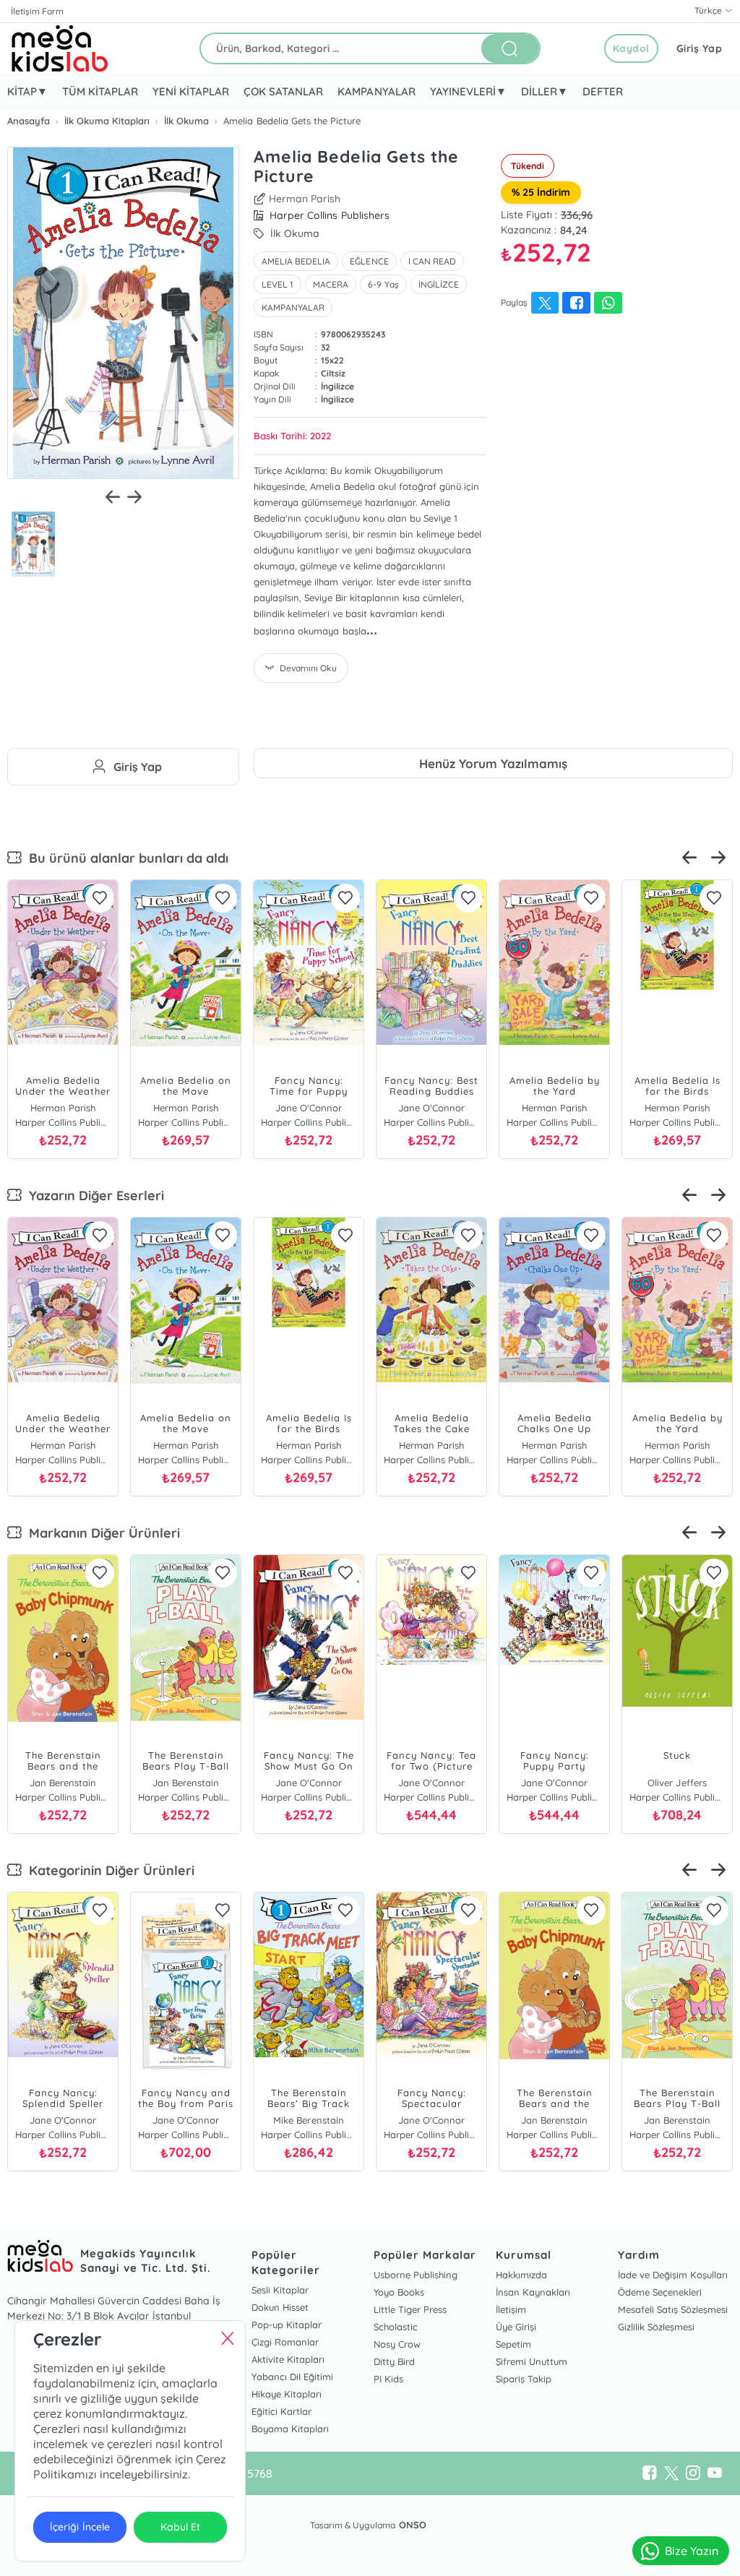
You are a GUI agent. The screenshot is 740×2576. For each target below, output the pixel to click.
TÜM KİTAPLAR (100, 91)
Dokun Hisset (280, 2307)
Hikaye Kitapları (287, 2394)
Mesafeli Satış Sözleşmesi (673, 2309)
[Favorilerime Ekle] (100, 898)
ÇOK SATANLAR (283, 91)
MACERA (331, 284)
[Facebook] (650, 2473)
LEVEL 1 (277, 284)
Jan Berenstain (63, 1783)
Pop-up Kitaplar (287, 2325)
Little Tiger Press (410, 2309)
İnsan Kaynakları (533, 2292)
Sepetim (513, 2344)
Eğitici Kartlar (281, 2411)
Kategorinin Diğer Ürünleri (108, 1870)
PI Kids (388, 2379)
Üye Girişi (516, 2327)
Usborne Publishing (416, 2275)
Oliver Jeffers (677, 1783)
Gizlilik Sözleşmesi (656, 2327)
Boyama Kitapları (290, 2429)
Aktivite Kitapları (288, 2359)
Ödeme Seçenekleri (660, 2292)
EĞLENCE (369, 261)
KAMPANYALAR (376, 91)
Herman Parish (305, 199)
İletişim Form (37, 11)
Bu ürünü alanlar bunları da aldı (125, 858)
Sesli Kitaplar (280, 2290)
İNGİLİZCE (439, 284)
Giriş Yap (700, 48)
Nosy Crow (397, 2344)
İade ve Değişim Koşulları (673, 2275)
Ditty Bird (394, 2361)
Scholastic (396, 2327)
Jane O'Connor (431, 1108)
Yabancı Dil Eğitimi (292, 2377)
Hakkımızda (521, 2275)
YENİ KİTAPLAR (191, 91)
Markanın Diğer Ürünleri (101, 1533)
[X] (671, 2473)
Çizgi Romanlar (285, 2342)
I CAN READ (432, 261)
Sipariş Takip (524, 2379)
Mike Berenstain (308, 2120)
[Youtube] (715, 2473)
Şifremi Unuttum (532, 2361)
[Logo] (60, 48)
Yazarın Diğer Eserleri (93, 1196)
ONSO (413, 2525)
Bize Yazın (692, 2551)
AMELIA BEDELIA (296, 261)
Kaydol (631, 48)
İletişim (511, 2309)
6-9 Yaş (383, 284)
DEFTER (603, 91)
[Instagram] (693, 2473)
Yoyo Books (399, 2292)
